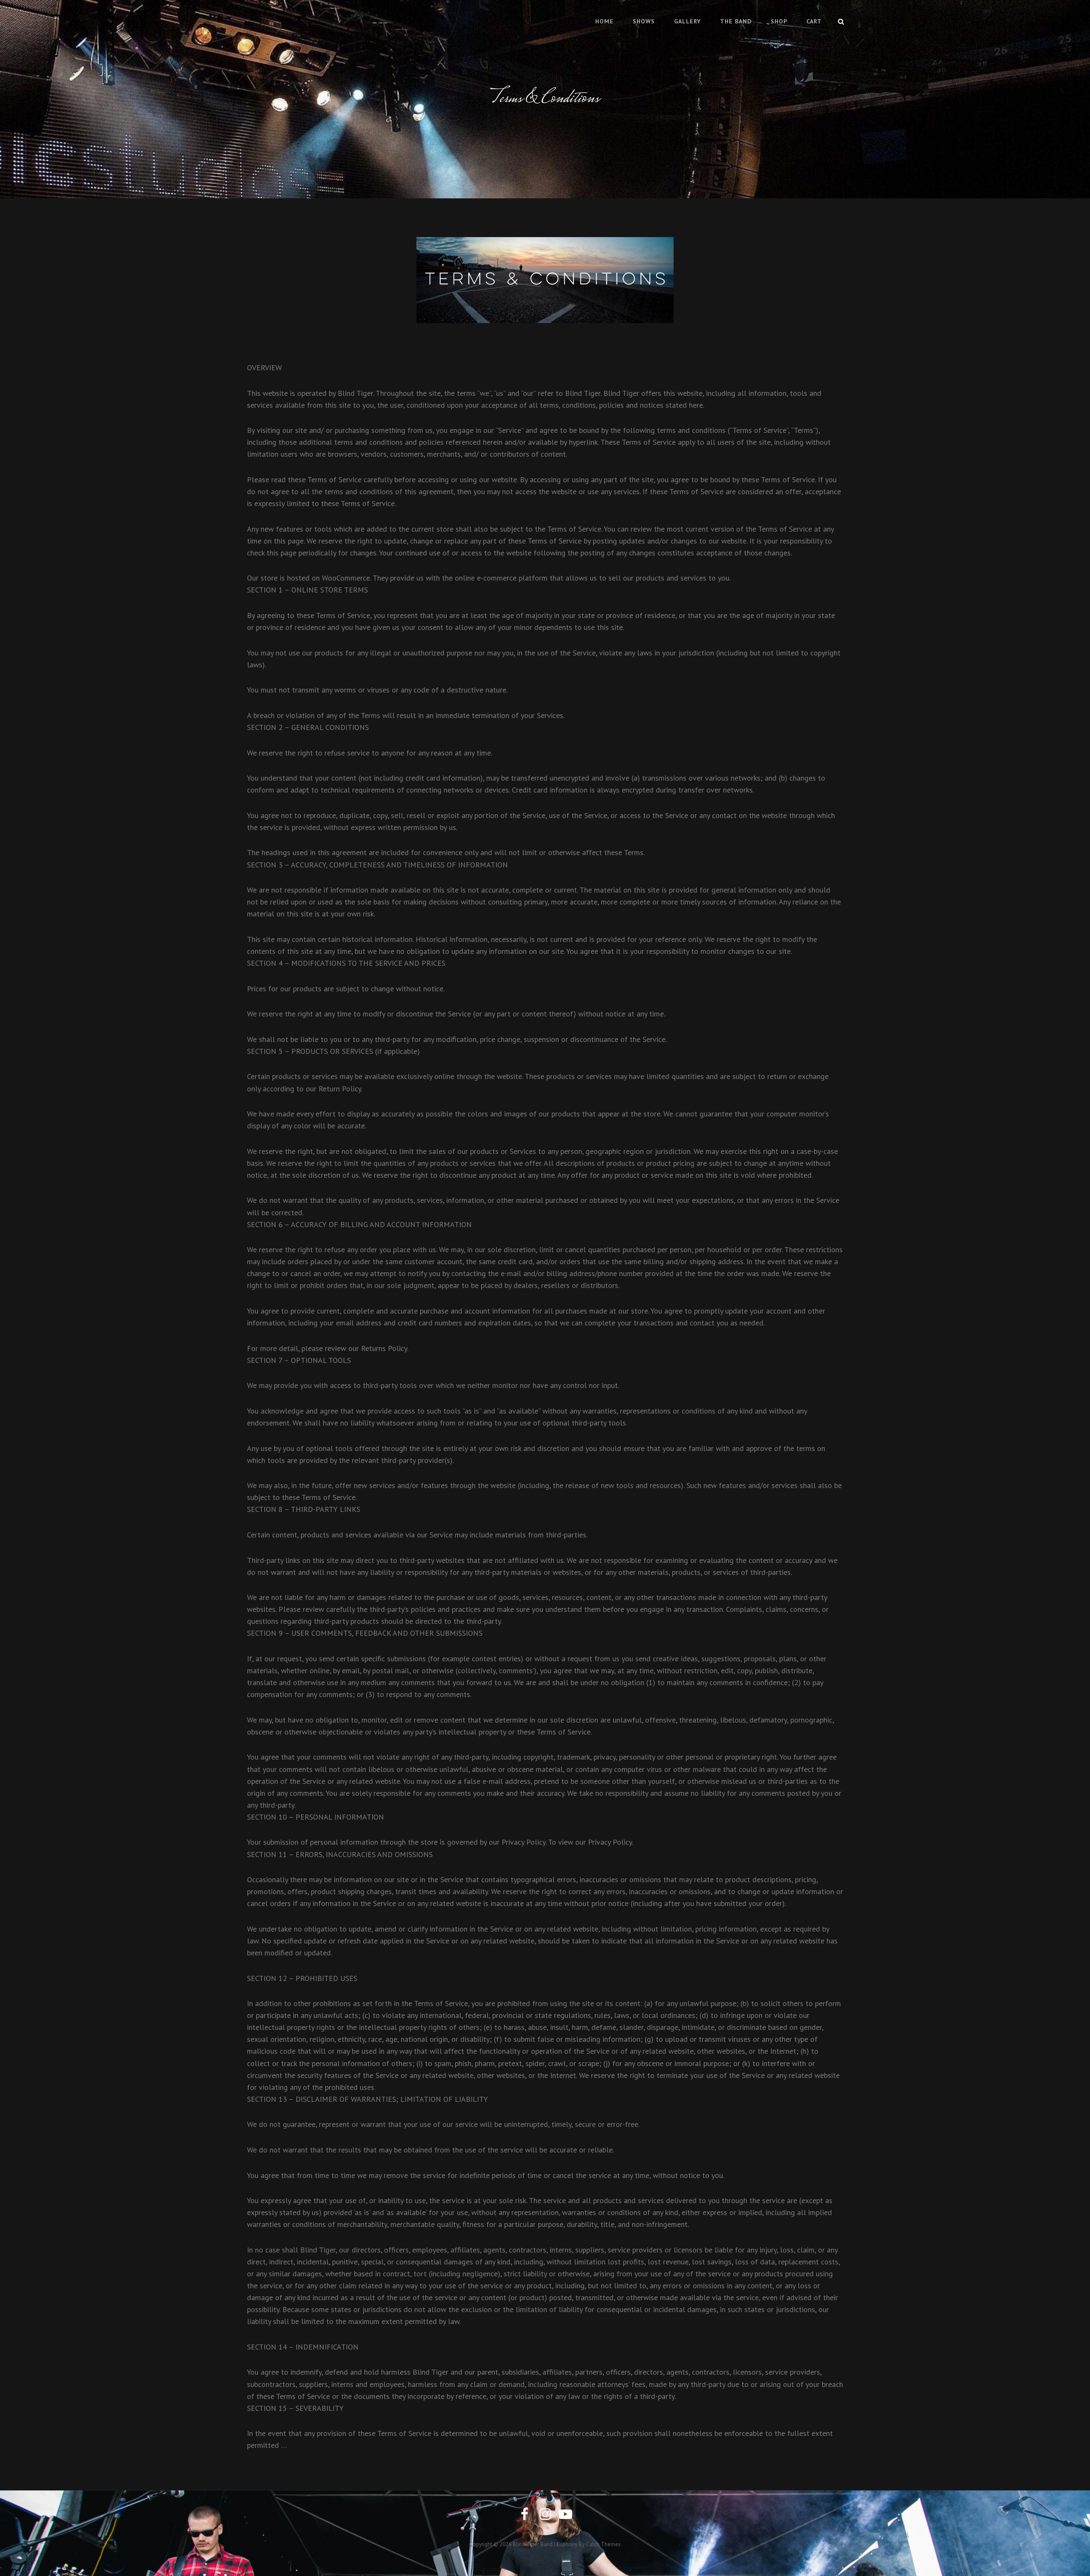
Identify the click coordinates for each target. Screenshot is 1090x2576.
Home (604, 21)
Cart (814, 21)
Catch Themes (603, 2544)
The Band (736, 21)
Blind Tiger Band (533, 2544)
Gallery (687, 21)
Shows (644, 21)
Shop (779, 21)
